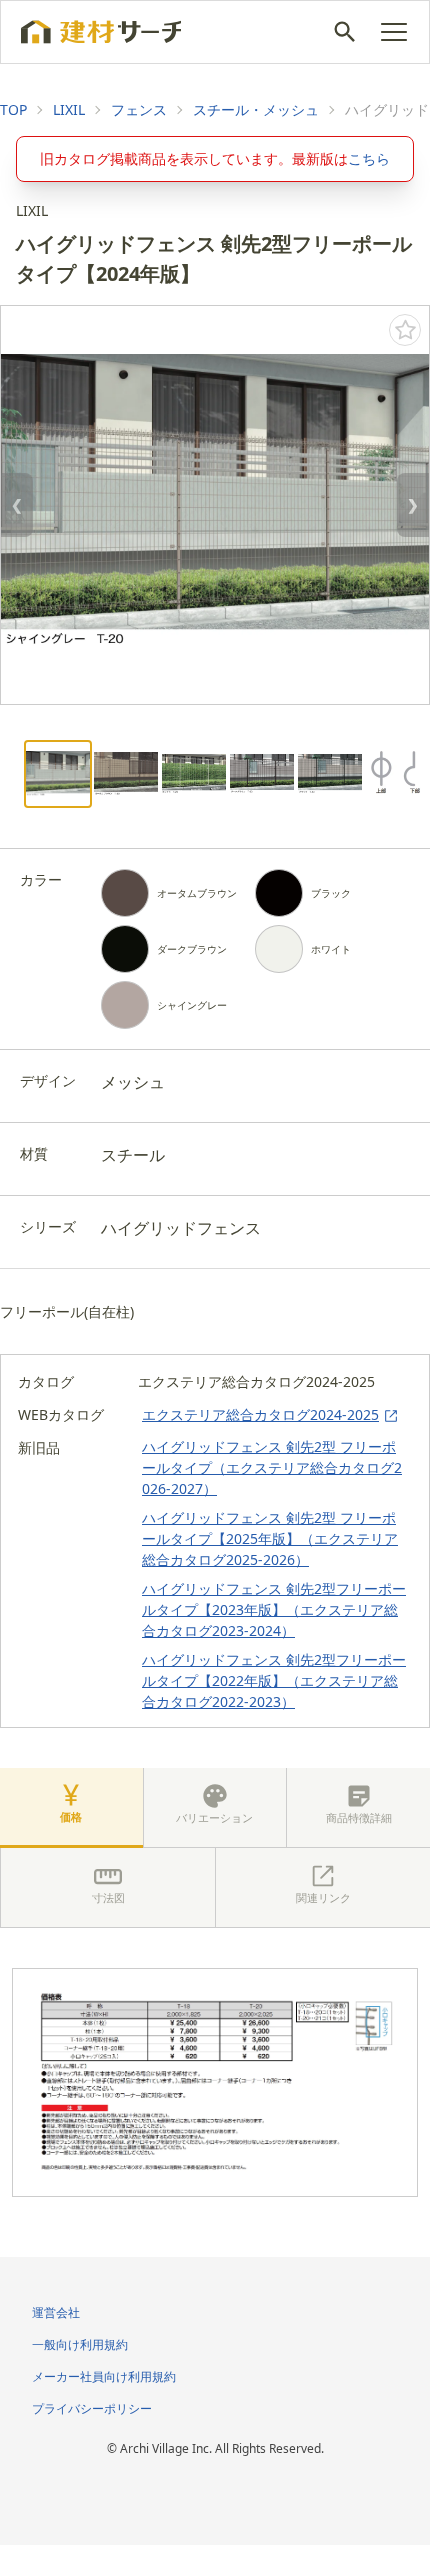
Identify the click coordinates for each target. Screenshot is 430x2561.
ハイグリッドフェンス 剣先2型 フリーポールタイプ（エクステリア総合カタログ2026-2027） (272, 1467)
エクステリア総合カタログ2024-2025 (260, 1414)
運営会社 (56, 2312)
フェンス (139, 109)
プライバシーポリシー (92, 2408)
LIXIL (69, 109)
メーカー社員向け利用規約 (104, 2376)
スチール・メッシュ (256, 109)
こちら (369, 158)
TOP (13, 109)
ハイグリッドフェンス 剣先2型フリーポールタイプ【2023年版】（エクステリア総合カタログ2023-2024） (274, 1609)
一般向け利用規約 (80, 2344)
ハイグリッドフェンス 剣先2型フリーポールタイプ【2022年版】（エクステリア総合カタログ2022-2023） (274, 1680)
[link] (13, 110)
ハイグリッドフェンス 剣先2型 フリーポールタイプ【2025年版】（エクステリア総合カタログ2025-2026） (270, 1538)
